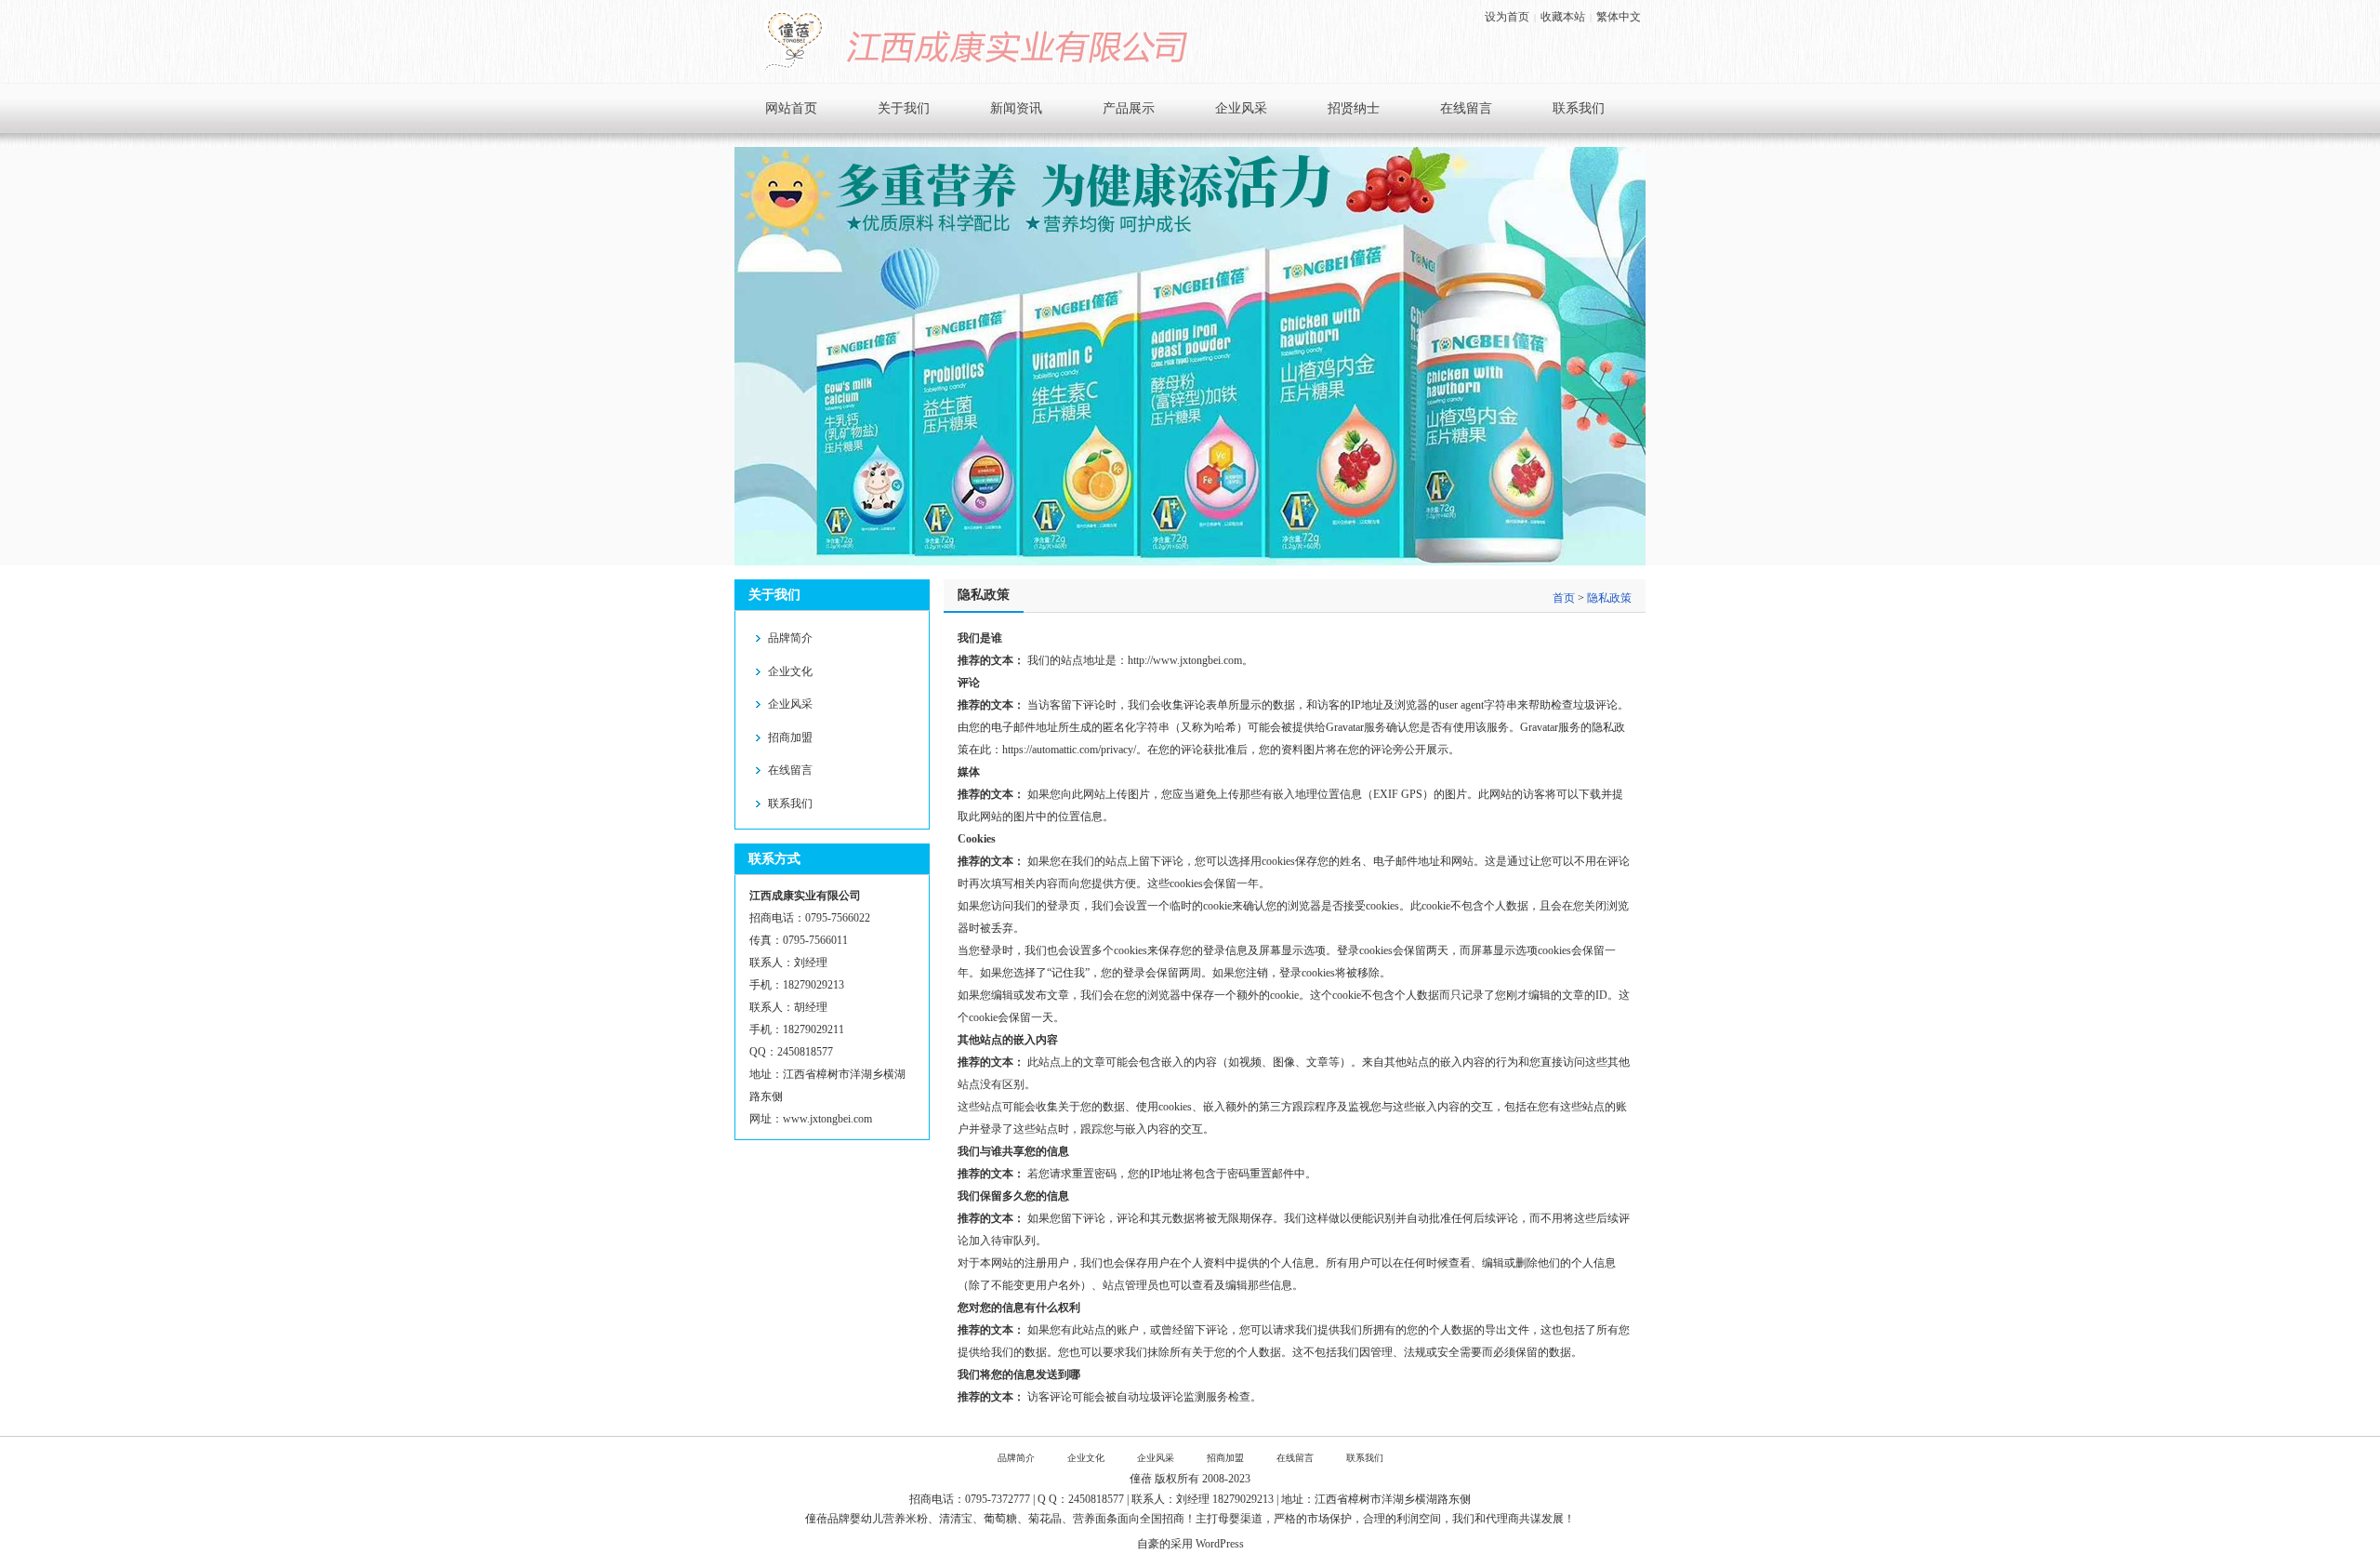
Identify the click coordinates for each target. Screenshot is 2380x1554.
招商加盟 (790, 737)
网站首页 (791, 108)
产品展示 (1129, 108)
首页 (1564, 598)
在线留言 (1466, 108)
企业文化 (790, 671)
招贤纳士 (1354, 108)
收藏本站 (1563, 17)
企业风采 (1241, 108)
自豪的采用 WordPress (1190, 1544)
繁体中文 (1619, 17)
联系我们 (1579, 108)
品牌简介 (790, 638)
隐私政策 (1609, 598)
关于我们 (904, 108)
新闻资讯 (1016, 108)
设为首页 (1507, 17)
